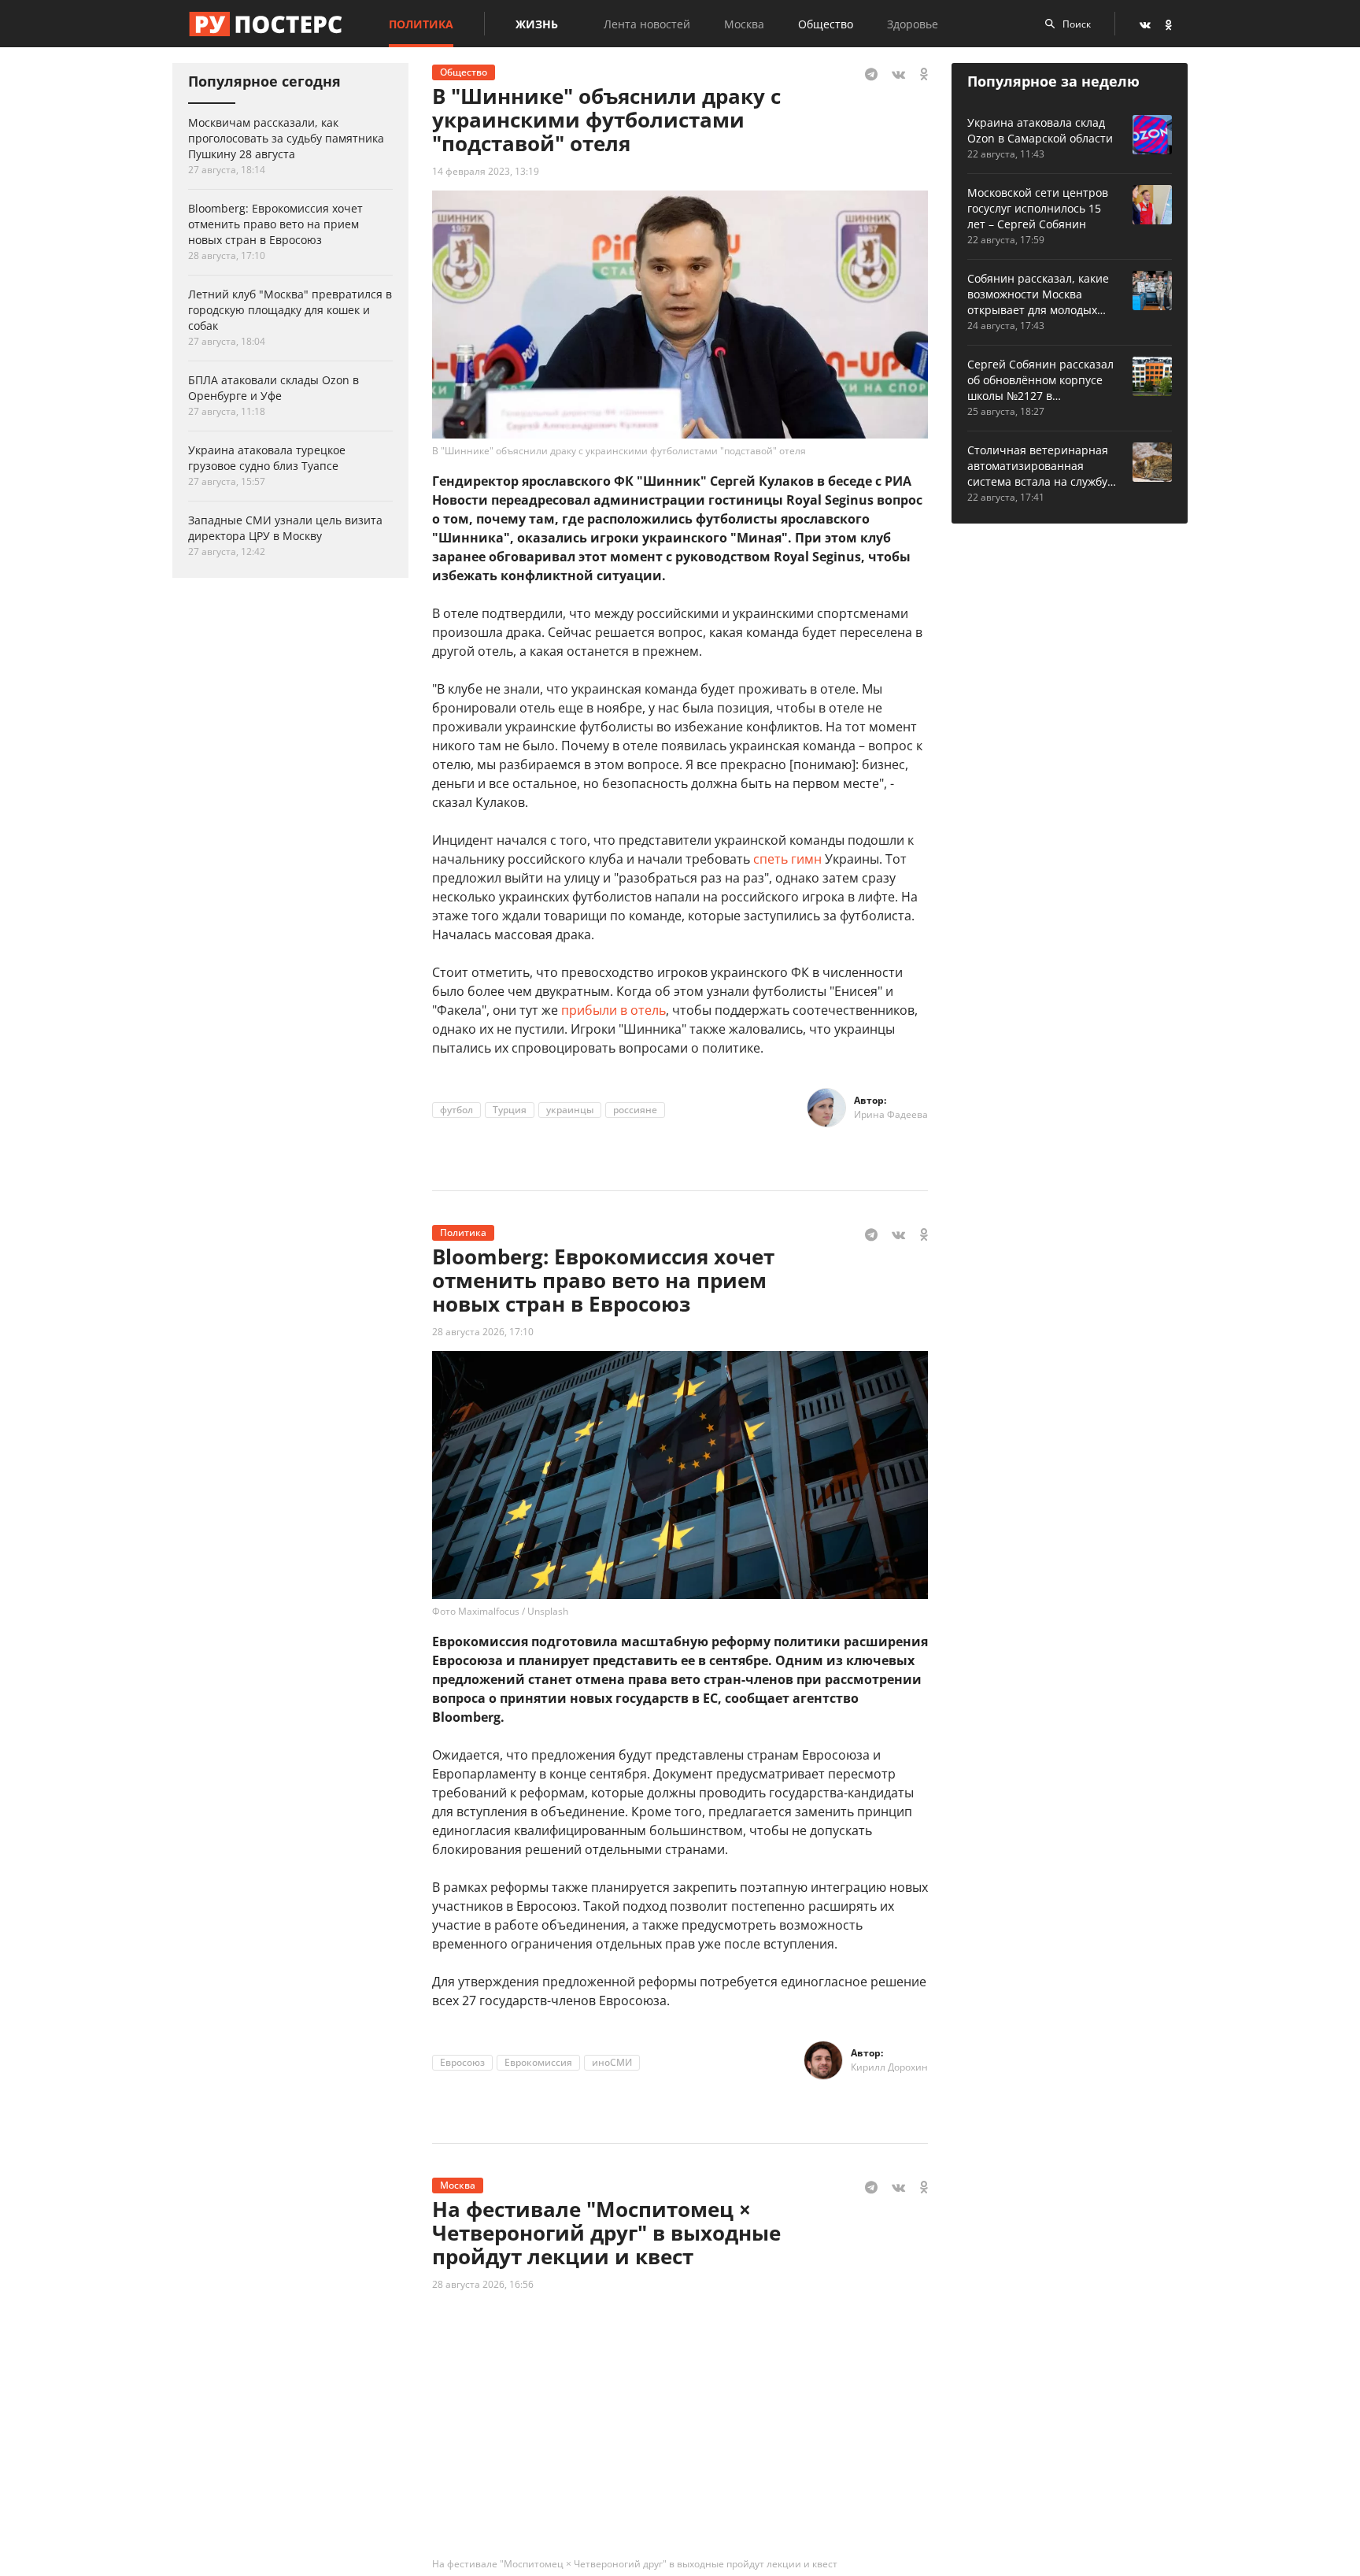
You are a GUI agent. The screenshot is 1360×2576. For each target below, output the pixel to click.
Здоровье (913, 24)
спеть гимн (787, 859)
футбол (456, 1110)
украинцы (570, 1110)
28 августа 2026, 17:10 (483, 1332)
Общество (826, 24)
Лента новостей (647, 24)
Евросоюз (462, 2062)
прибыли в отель (613, 1010)
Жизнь (537, 24)
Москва (744, 24)
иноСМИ (612, 2062)
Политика (421, 24)
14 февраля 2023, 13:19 (486, 171)
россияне (635, 1110)
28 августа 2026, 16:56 (483, 2284)
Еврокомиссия (538, 2062)
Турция (510, 1110)
